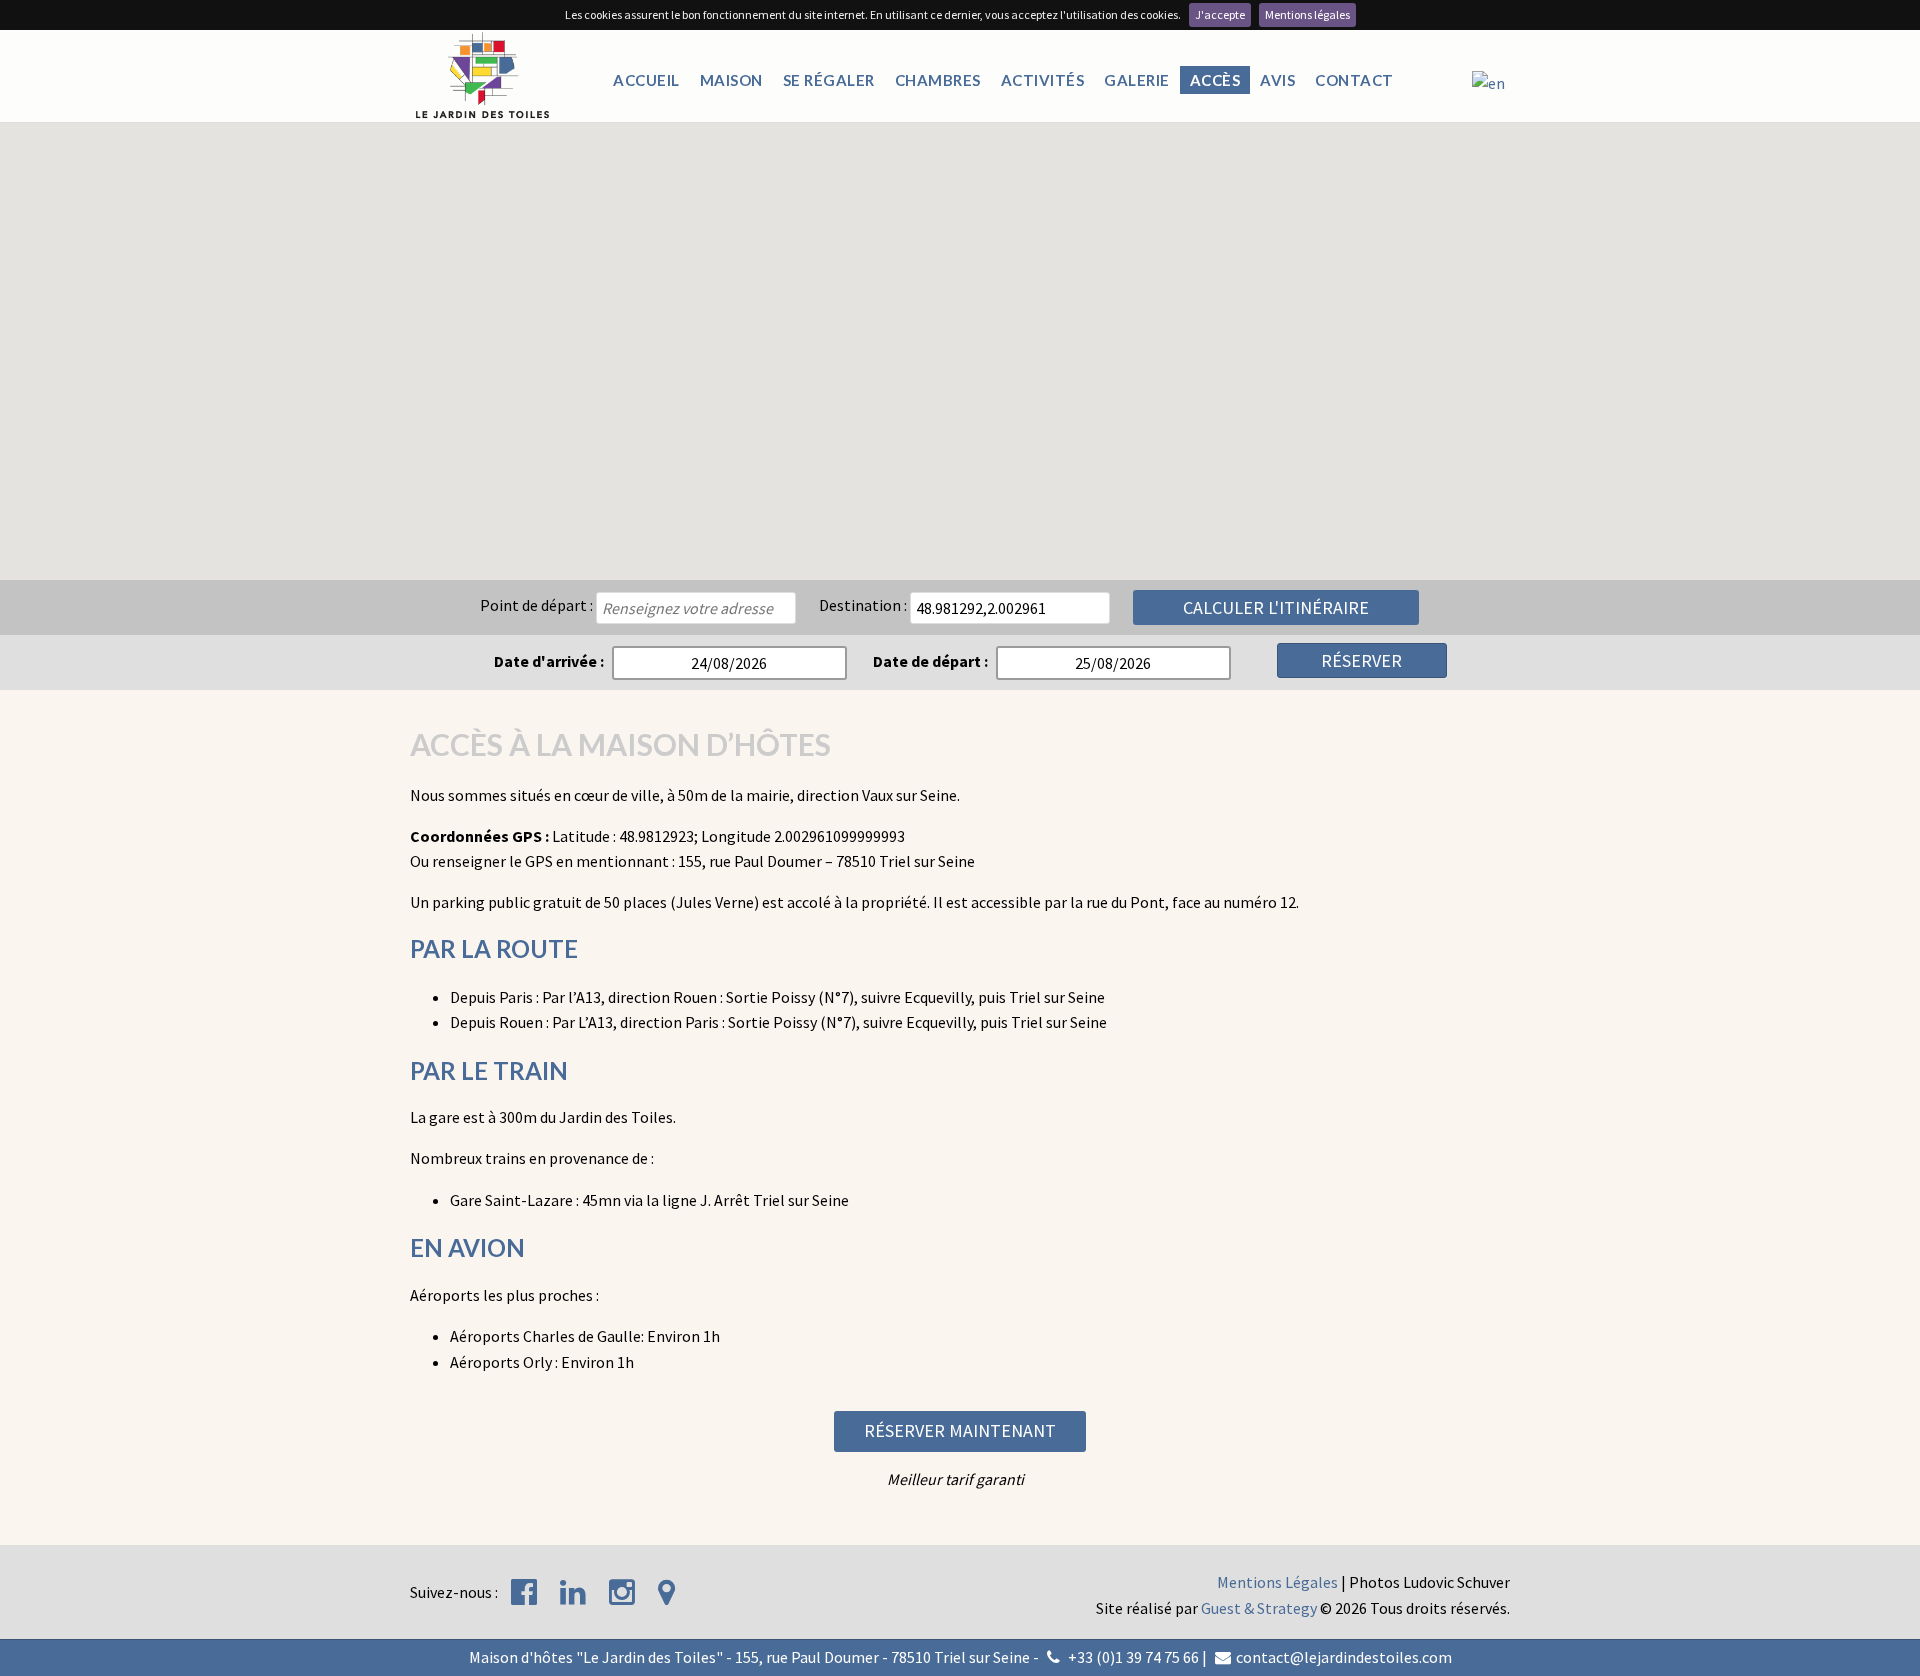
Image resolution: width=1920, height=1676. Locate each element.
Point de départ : (536, 605)
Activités (1043, 80)
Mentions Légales (1277, 1582)
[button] (960, 293)
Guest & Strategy (1259, 1608)
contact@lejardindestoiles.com (1344, 1657)
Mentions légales (1307, 14)
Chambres (938, 80)
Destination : (863, 605)
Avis (1277, 80)
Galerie (1137, 80)
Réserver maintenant (960, 1430)
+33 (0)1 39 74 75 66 (1133, 1657)
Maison (731, 80)
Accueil (646, 80)
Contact (1354, 80)
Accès (1215, 80)
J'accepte (1220, 14)
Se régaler (829, 80)
